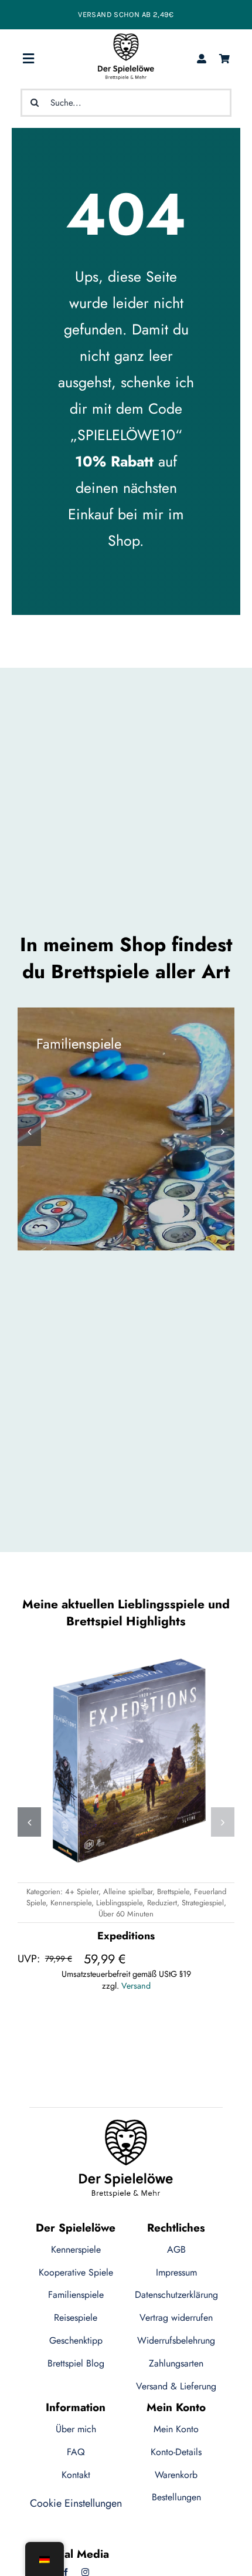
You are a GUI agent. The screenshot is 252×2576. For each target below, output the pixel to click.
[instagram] (85, 2572)
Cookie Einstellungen (76, 2503)
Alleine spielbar (128, 1892)
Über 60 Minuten (126, 1914)
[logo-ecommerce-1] (126, 39)
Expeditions (126, 1936)
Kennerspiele (71, 1903)
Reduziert (162, 1903)
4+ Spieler (82, 1892)
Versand (136, 1986)
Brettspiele (173, 1892)
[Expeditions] (126, 1761)
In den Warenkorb (74, 1848)
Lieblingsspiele (119, 1903)
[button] (29, 1131)
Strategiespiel (203, 1903)
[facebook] (66, 2572)
